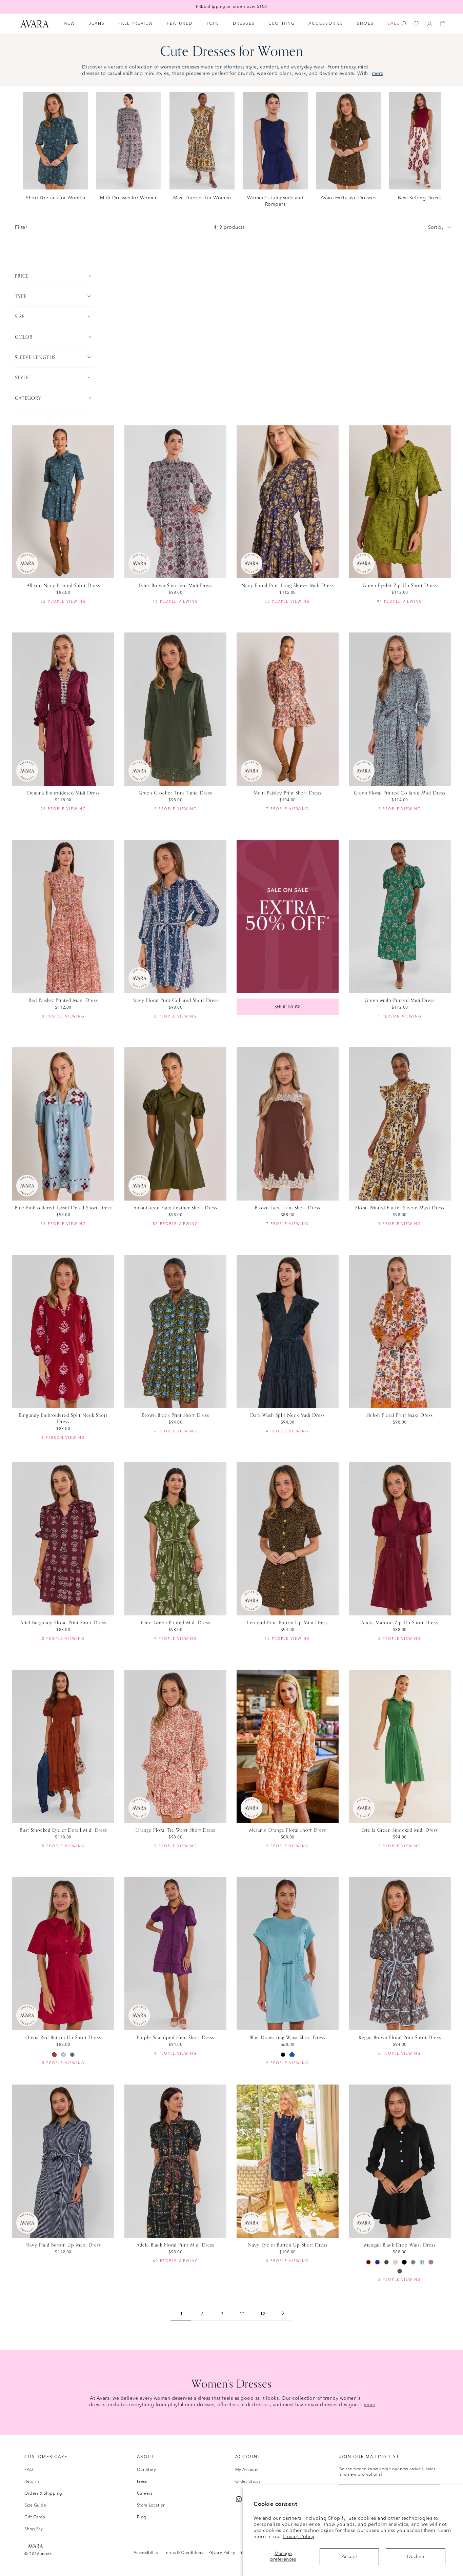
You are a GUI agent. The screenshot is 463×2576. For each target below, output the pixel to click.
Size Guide (35, 2505)
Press (142, 2482)
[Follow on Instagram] (239, 2499)
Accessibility (146, 2553)
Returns (32, 2482)
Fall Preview (136, 24)
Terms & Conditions (183, 2553)
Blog (142, 2517)
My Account (247, 2470)
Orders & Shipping (43, 2494)
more (378, 74)
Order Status (248, 2482)
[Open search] (404, 24)
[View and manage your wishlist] (417, 24)
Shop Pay (34, 2529)
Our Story (147, 2470)
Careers (145, 2494)
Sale (394, 24)
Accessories (326, 24)
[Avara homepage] (35, 2546)
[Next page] (283, 2314)
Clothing (282, 24)
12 (263, 2314)
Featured (180, 24)
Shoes (365, 24)
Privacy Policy (298, 2537)
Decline (416, 2557)
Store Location (151, 2505)
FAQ (29, 2470)
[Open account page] (430, 24)
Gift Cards (35, 2517)
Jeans (97, 24)
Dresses (244, 24)
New (69, 24)
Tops (213, 24)
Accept (349, 2557)
